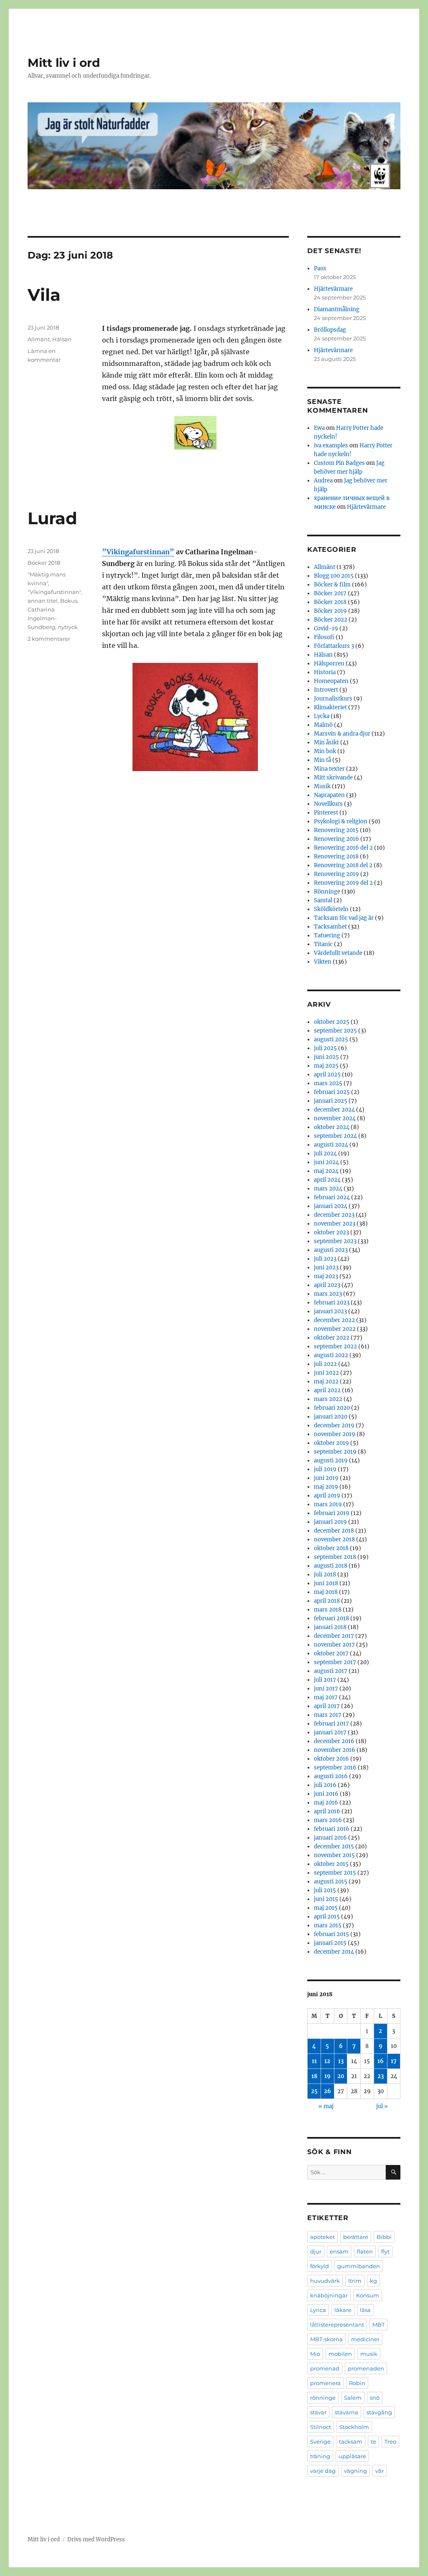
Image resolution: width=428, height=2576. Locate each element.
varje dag (323, 2471)
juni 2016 (326, 1794)
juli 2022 (325, 1364)
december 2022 (334, 1320)
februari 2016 (332, 1829)
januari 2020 (331, 1417)
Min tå (322, 760)
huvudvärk (325, 2281)
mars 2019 (328, 1504)
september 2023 (335, 1241)
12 (327, 2061)
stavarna (346, 2412)
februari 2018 (331, 1618)
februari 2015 (331, 1934)
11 (314, 2061)
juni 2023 (326, 1268)
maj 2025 (326, 1066)
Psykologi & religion (341, 821)
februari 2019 (332, 1513)
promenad (325, 2368)
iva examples (331, 445)
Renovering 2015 (336, 830)
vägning (355, 2471)
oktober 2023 (331, 1232)
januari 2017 (330, 1732)
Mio (315, 2354)
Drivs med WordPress (96, 2539)
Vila (44, 295)
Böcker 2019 (330, 611)
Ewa (319, 428)
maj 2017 (326, 1697)
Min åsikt (326, 742)
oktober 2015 (331, 1864)
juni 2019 (326, 1478)
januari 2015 (330, 1943)
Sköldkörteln (331, 909)
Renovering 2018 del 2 (343, 865)
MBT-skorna (326, 2339)
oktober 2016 (331, 1759)
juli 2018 (325, 1575)
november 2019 (335, 1434)
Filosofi (324, 637)
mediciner (365, 2339)
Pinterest (326, 813)
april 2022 (327, 1390)
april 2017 (327, 1706)
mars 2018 (328, 1610)
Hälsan (62, 339)
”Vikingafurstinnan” (138, 552)
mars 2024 (328, 1189)
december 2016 (334, 1741)
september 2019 (335, 1452)
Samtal (323, 900)
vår (380, 2471)
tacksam (351, 2441)
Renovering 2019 (336, 874)
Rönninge (327, 892)
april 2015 (327, 1917)
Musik (322, 786)
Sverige (320, 2441)
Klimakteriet (330, 707)
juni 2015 (326, 1899)
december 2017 (334, 1636)
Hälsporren (329, 664)
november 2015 (334, 1855)
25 (314, 2091)
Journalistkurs (333, 699)
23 (381, 2076)
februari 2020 (332, 1408)
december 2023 (334, 1215)
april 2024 (327, 1180)
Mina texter (329, 769)
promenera (325, 2383)
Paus (320, 268)
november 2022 (335, 1329)
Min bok (325, 751)
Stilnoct (321, 2427)
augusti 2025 (331, 1039)
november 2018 (334, 1539)
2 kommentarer (49, 639)
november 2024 (335, 1118)
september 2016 (335, 1768)
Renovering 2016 (336, 839)
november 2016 (335, 1750)
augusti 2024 (331, 1145)
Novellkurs (328, 804)
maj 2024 (326, 1171)
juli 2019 (325, 1469)
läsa (365, 2310)
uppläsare (352, 2456)
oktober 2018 (331, 1548)
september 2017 (335, 1662)
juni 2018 (326, 1583)
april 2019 (327, 1496)
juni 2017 (326, 1689)
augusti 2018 (331, 1566)
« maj (326, 2106)
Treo (390, 2441)
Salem (353, 2398)
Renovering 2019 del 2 (343, 883)
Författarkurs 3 (334, 646)
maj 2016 (326, 1803)
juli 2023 (325, 1259)
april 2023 (327, 1285)
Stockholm (354, 2427)
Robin (357, 2383)
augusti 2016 (331, 1776)
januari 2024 (331, 1206)
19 (327, 2076)
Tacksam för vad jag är (344, 918)
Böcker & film (332, 585)
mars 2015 (328, 1925)
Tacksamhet (330, 927)
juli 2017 (325, 1680)
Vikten (323, 962)
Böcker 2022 (331, 620)
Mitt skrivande (333, 778)
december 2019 (334, 1425)
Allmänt (39, 339)
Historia (325, 672)
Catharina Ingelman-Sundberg (42, 618)
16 (381, 2061)
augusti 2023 (331, 1250)
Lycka (322, 716)
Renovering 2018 (336, 857)
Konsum (368, 2295)
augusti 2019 (331, 1461)
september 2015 (335, 1873)
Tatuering (327, 935)
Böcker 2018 (44, 563)
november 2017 (334, 1645)
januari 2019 (330, 1522)
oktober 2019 (331, 1443)
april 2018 (327, 1601)
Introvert (326, 690)
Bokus (69, 601)
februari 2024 (332, 1197)
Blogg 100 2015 (334, 576)
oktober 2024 (332, 1127)
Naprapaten (329, 795)
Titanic (323, 944)
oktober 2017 (331, 1653)
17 (394, 2061)
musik (369, 2354)
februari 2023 (332, 1303)
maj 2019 (326, 1487)
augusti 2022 (331, 1355)
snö (375, 2398)
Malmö (323, 725)
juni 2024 (326, 1162)
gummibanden (359, 2266)
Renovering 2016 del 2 (343, 848)
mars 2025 (328, 1083)
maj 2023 (326, 1276)
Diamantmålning (337, 309)
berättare (356, 2237)
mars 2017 (328, 1715)
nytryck (68, 627)
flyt (385, 2251)
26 (327, 2091)
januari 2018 (330, 1627)
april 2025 (327, 1075)
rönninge (323, 2398)
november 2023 (335, 1224)
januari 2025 (331, 1101)
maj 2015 (326, 1908)
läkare (343, 2310)
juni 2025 (326, 1057)
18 (314, 2076)
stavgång (379, 2412)
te (373, 2441)
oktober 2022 (332, 1338)
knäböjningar (329, 2295)
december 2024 (334, 1110)
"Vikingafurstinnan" (54, 592)
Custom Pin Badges (339, 463)
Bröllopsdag (330, 330)
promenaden (366, 2368)
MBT (378, 2325)
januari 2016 (330, 1838)
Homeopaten (331, 681)
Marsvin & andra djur (342, 734)
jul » (382, 2106)
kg (373, 2281)
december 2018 (334, 1531)
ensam (339, 2251)
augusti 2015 (331, 1882)
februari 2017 (331, 1724)
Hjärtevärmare (333, 289)
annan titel (43, 601)
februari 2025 (332, 1092)
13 (341, 2061)
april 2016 (327, 1811)
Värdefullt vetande (338, 953)
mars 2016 (328, 1820)
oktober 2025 (332, 1022)
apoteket (322, 2237)
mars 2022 (328, 1399)
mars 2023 (328, 1294)
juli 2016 (325, 1785)
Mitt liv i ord (64, 63)
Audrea (323, 481)
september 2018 (335, 1557)
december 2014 (334, 1952)
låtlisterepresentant (337, 2325)
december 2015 (334, 1846)
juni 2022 (326, 1373)
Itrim (355, 2281)
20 (341, 2076)
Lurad (52, 518)
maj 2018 (326, 1592)
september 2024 (335, 1136)
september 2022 (335, 1346)
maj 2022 (326, 1382)
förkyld (320, 2266)
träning (320, 2456)
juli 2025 (325, 1048)
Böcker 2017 (330, 593)
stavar (318, 2412)
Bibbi (384, 2237)
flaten (365, 2251)
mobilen (340, 2354)
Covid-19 (326, 628)
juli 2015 (325, 1890)
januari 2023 (330, 1311)
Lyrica (318, 2310)
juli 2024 (325, 1153)
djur (316, 2251)
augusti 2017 (331, 1671)
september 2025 (335, 1031)
